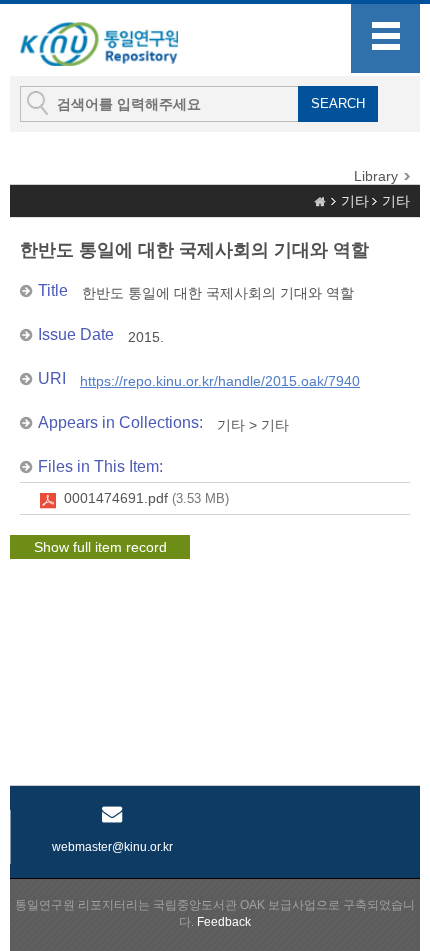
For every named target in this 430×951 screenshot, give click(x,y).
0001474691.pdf (146, 498)
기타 (355, 201)
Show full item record (100, 547)
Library (376, 176)
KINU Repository (119, 41)
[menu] (385, 38)
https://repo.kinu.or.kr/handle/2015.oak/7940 (220, 381)
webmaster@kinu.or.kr (112, 847)
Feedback (224, 922)
